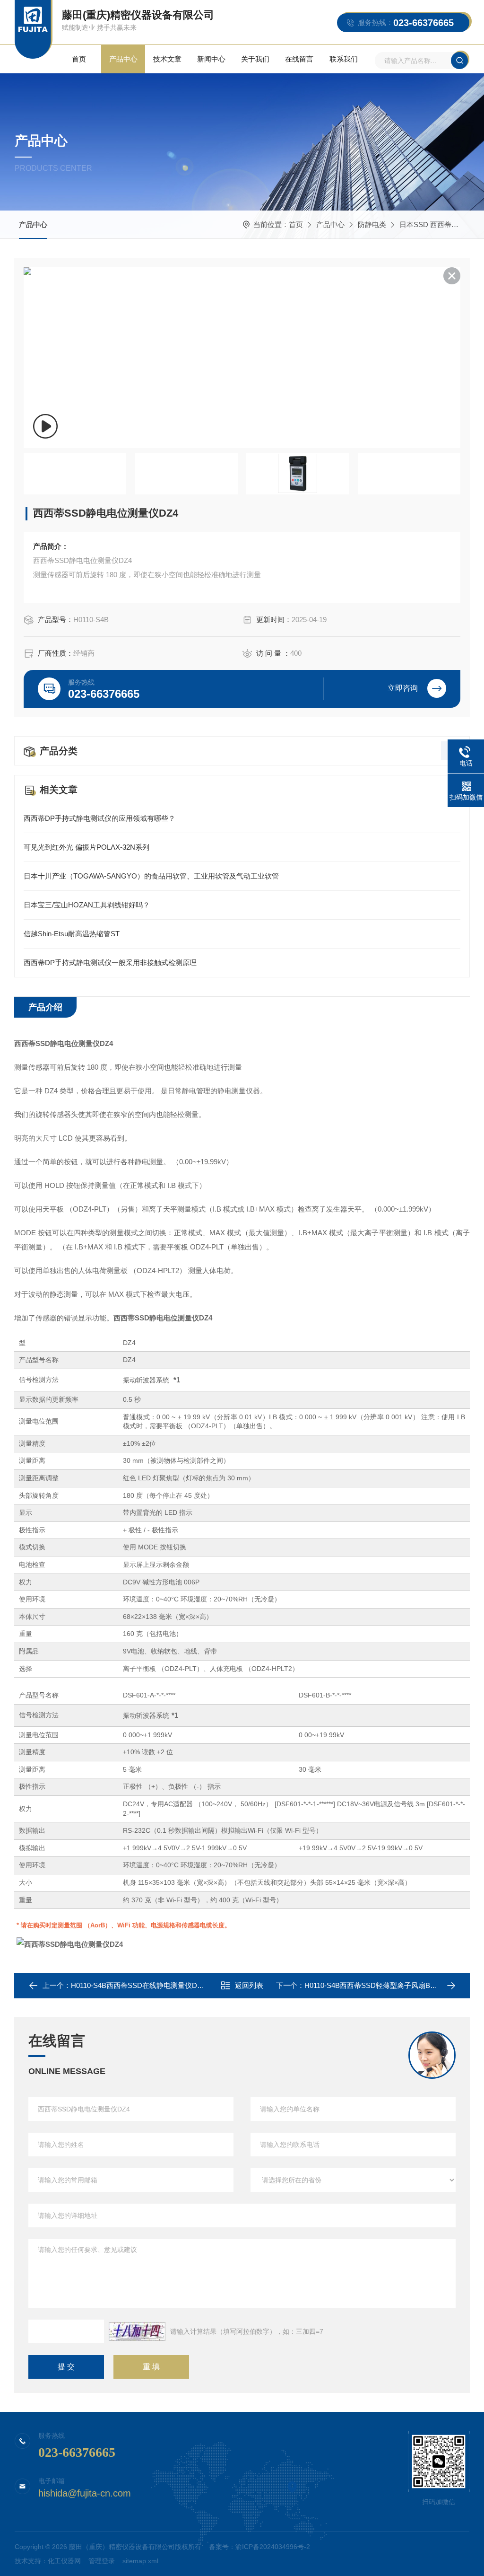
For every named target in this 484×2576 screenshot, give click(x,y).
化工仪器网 (64, 2561)
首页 (79, 59)
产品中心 (123, 59)
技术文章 (167, 59)
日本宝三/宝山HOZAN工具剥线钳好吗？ (87, 905)
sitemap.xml (140, 2561)
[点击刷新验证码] (137, 2331)
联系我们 (344, 59)
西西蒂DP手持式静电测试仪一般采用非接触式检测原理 (110, 963)
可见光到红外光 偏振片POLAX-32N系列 (86, 847)
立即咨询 (403, 688)
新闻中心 (211, 59)
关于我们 (255, 59)
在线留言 (299, 59)
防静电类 (372, 224)
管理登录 (102, 2561)
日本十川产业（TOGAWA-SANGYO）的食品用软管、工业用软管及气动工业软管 (151, 876)
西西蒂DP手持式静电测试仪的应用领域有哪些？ (99, 818)
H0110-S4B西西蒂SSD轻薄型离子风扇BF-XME (378, 1985)
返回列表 (249, 1985)
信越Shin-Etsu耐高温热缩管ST (72, 934)
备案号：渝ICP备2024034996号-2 (259, 2547)
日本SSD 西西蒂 (425, 224)
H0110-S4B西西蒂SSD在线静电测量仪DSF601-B (148, 1985)
